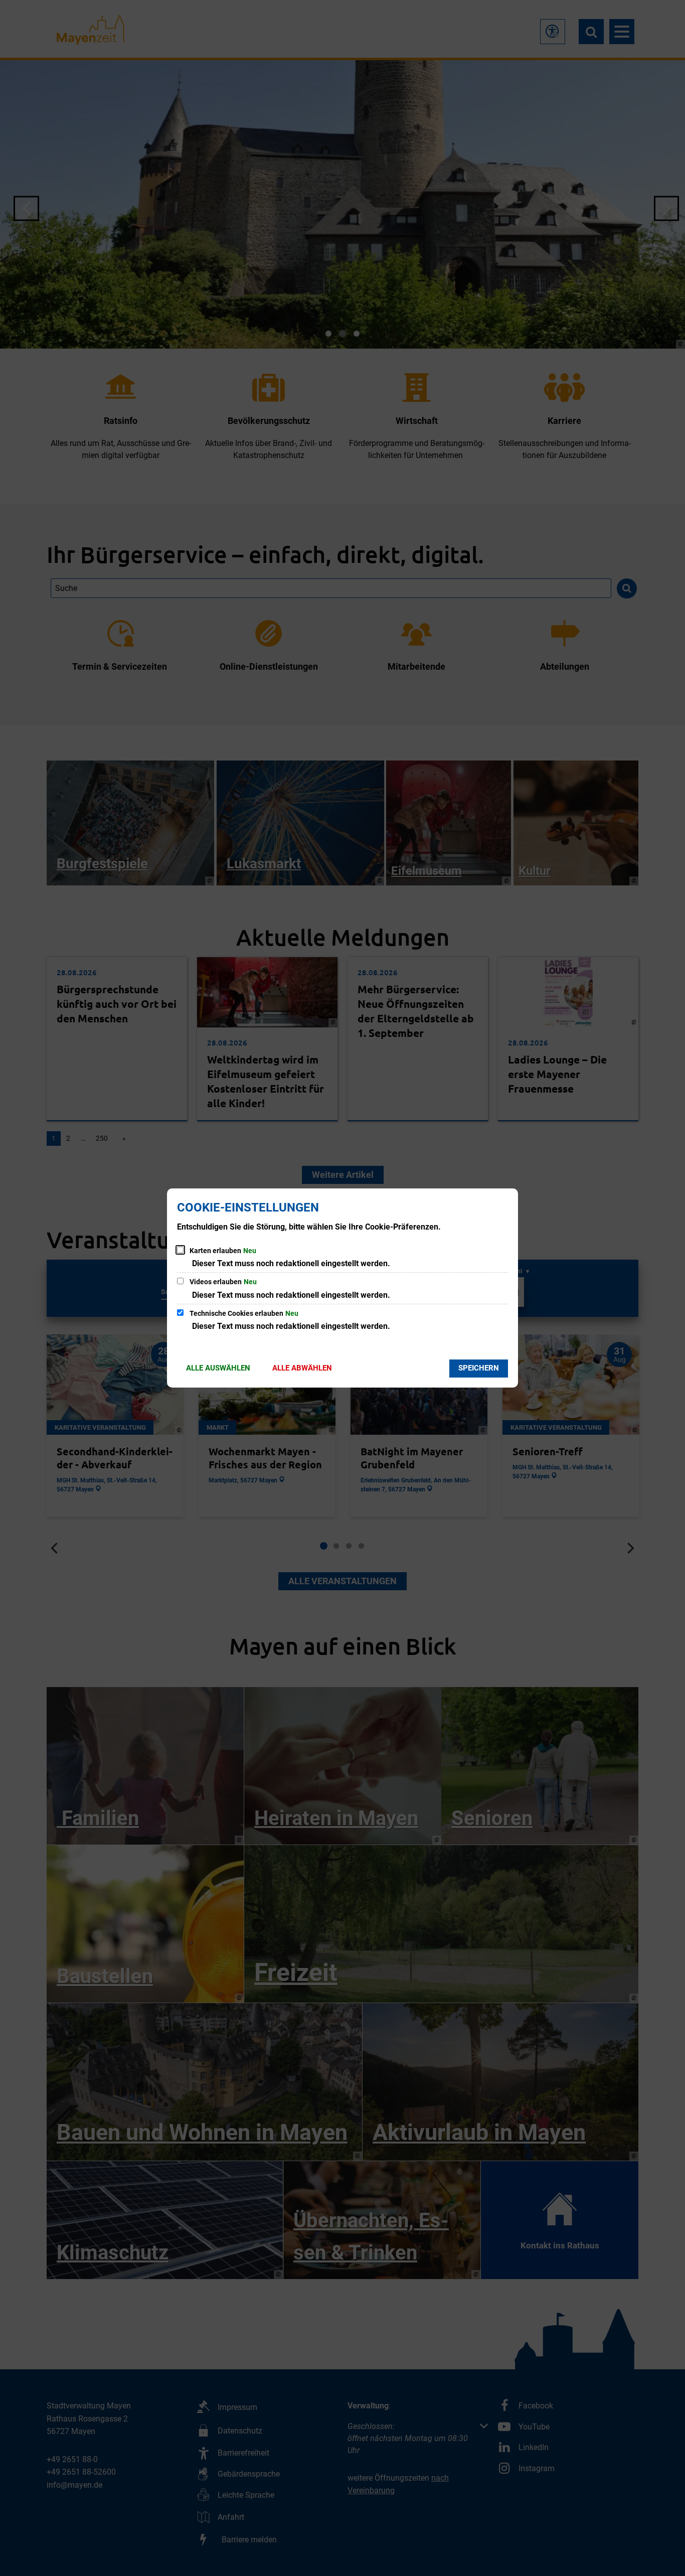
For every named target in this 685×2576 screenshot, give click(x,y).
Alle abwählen (302, 1368)
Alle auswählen (218, 1368)
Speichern (479, 1368)
